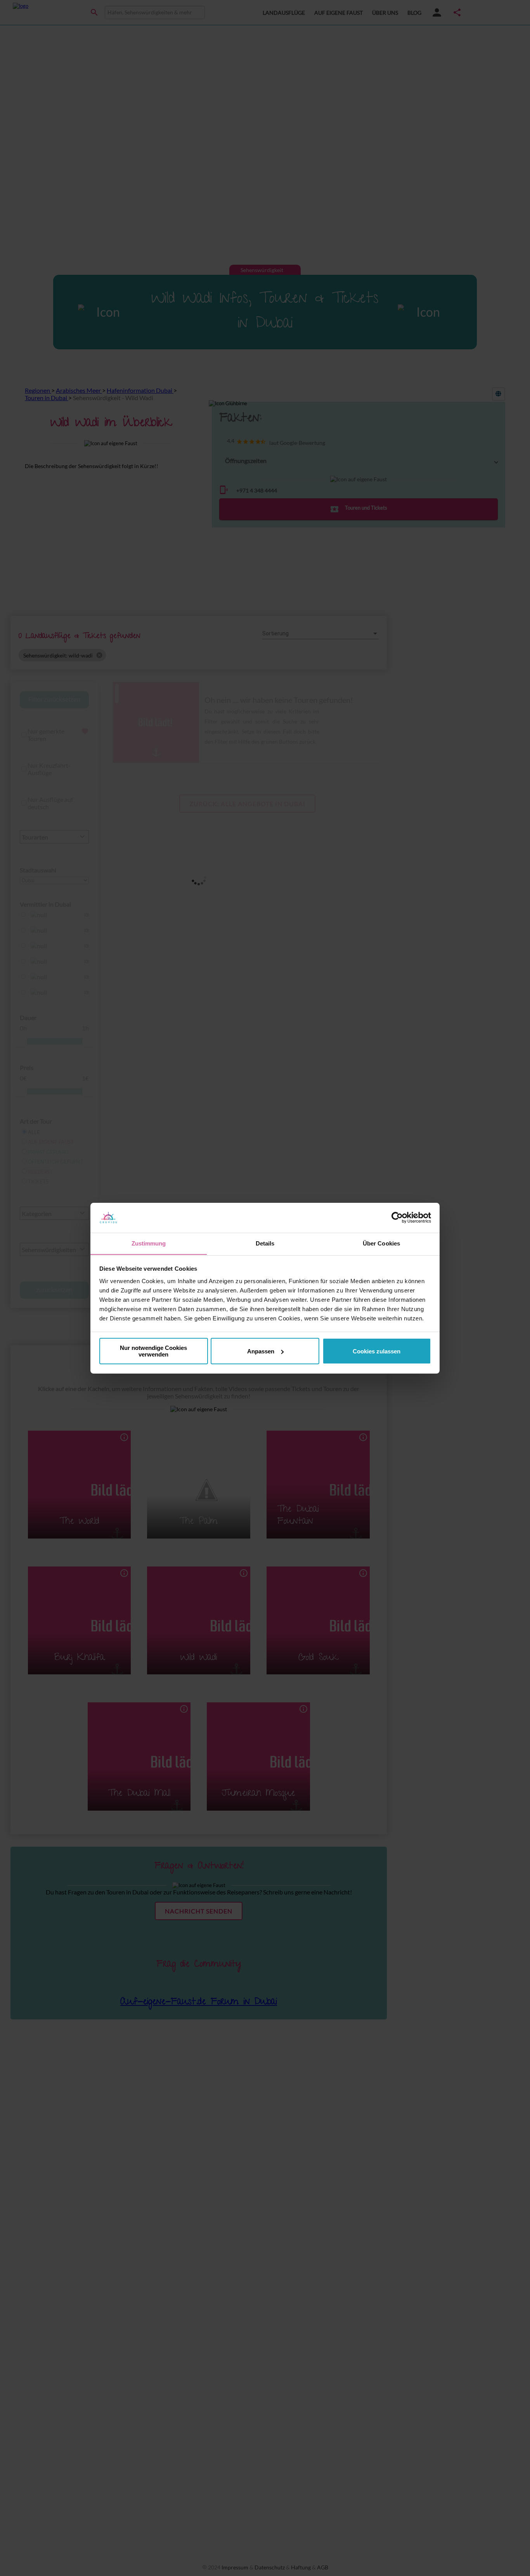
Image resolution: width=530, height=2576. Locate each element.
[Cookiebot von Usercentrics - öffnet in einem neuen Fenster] (397, 1218)
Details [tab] (265, 1243)
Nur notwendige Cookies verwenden (153, 1351)
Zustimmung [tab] (149, 1243)
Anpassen (261, 1351)
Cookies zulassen (377, 1351)
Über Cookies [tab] (381, 1243)
